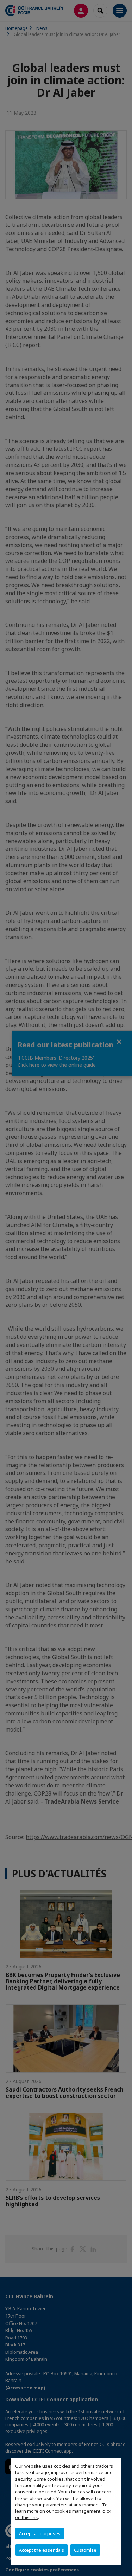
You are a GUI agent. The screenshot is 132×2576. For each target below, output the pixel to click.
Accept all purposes (40, 2533)
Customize (85, 2550)
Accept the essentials (42, 2550)
